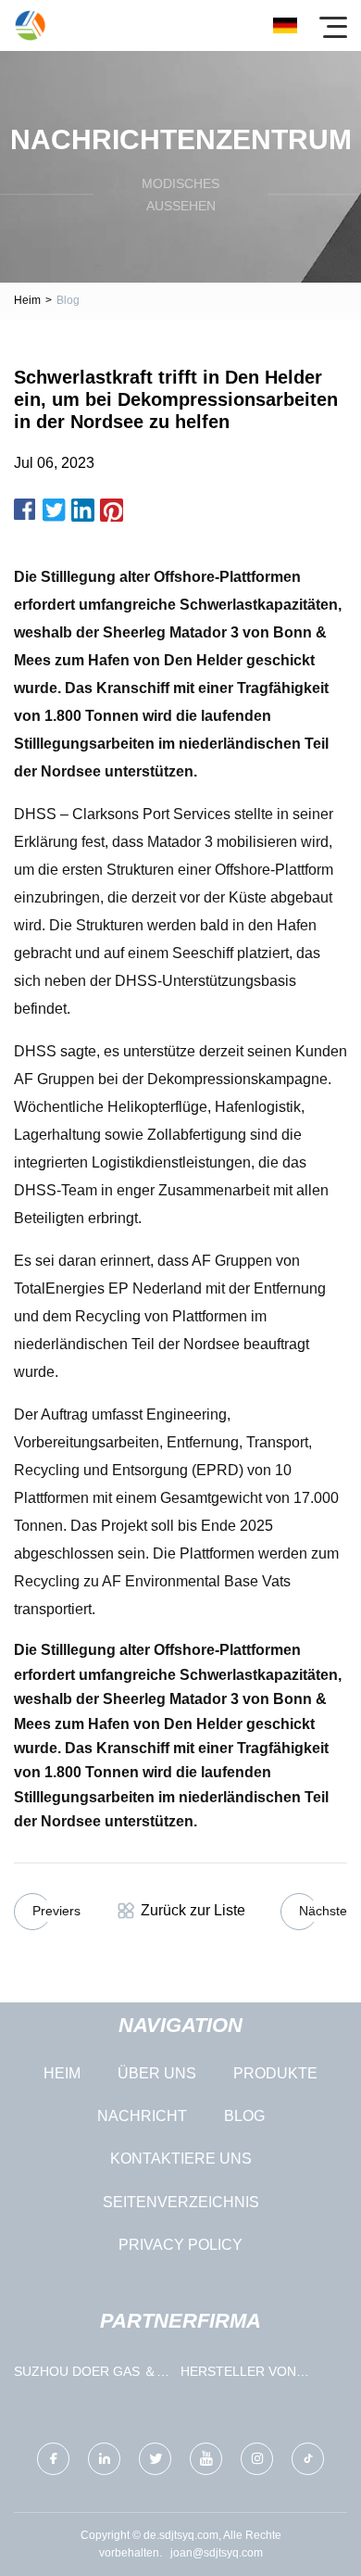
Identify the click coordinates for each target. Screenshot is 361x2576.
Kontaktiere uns (181, 2159)
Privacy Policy (180, 2245)
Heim (27, 300)
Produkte (275, 2073)
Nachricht (142, 2116)
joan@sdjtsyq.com (217, 2553)
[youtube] (206, 2459)
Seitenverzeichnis (181, 2202)
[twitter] (155, 2459)
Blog (244, 2116)
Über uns (157, 2073)
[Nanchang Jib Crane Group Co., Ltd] (30, 25)
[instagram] (257, 2459)
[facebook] (53, 2459)
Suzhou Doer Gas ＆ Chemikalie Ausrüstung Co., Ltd (88, 2375)
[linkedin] (104, 2459)
